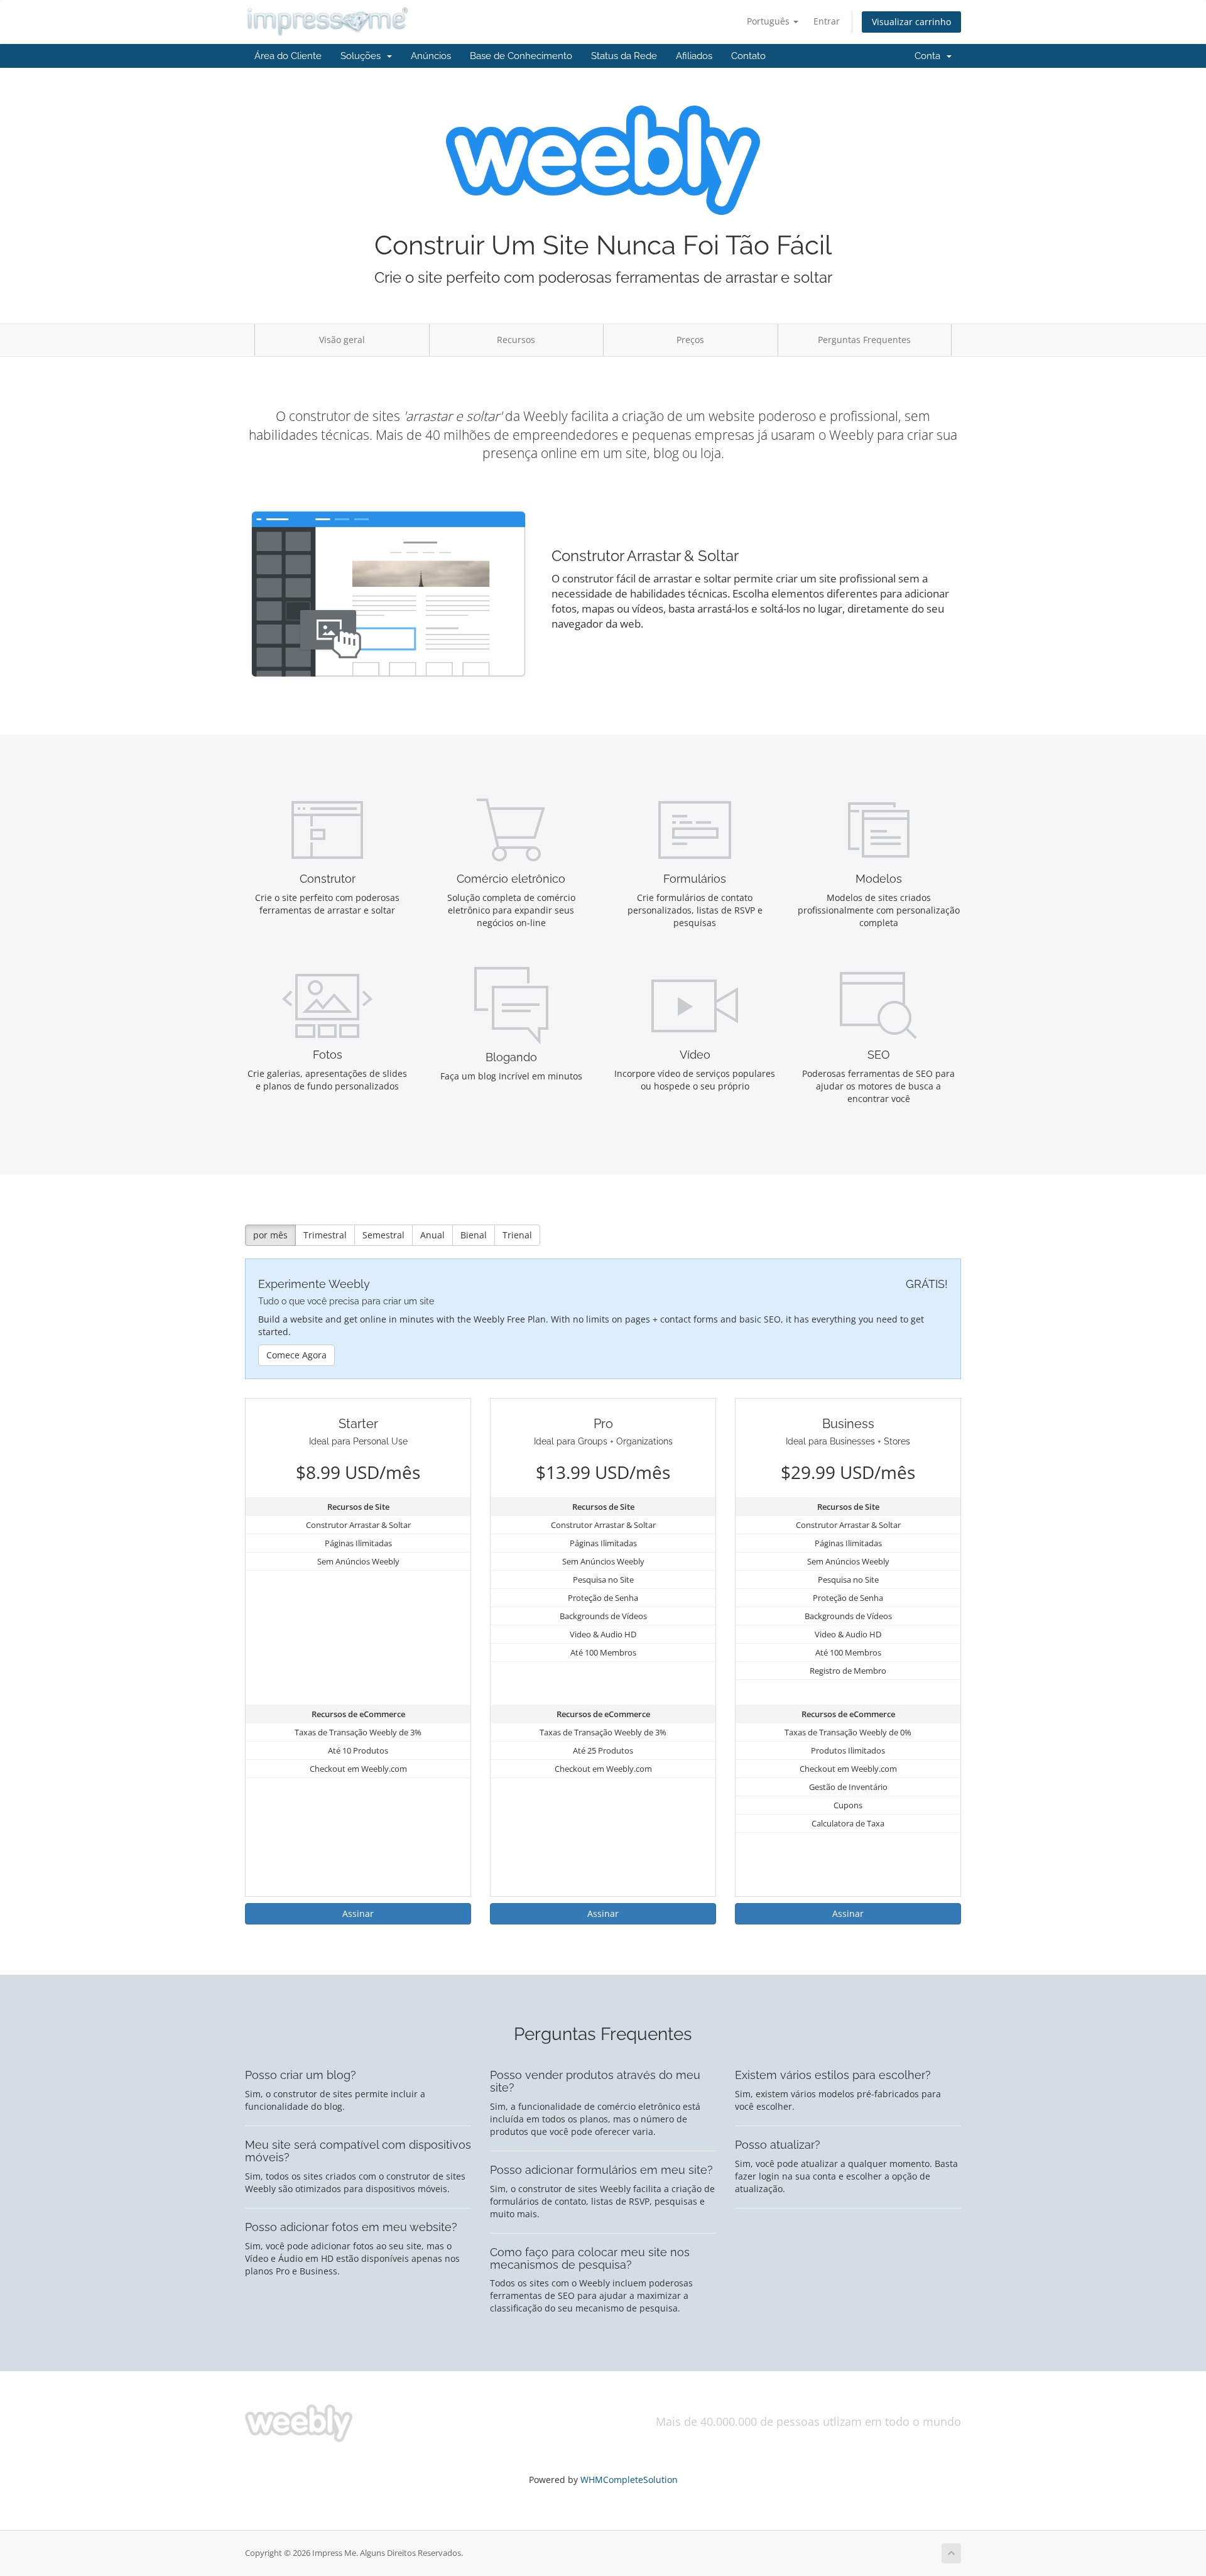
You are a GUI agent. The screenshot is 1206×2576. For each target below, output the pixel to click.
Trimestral (325, 1235)
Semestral (383, 1235)
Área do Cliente (288, 56)
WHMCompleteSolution (629, 2480)
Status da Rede (624, 56)
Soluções (363, 56)
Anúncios (431, 56)
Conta (930, 56)
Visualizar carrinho (911, 22)
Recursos (516, 340)
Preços (690, 340)
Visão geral (342, 340)
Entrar (827, 21)
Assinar (358, 1913)
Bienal (474, 1235)
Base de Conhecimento (521, 56)
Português (769, 21)
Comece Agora (296, 1355)
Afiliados (694, 56)
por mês (270, 1235)
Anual (432, 1235)
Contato (748, 56)
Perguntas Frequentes (864, 340)
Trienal (517, 1235)
